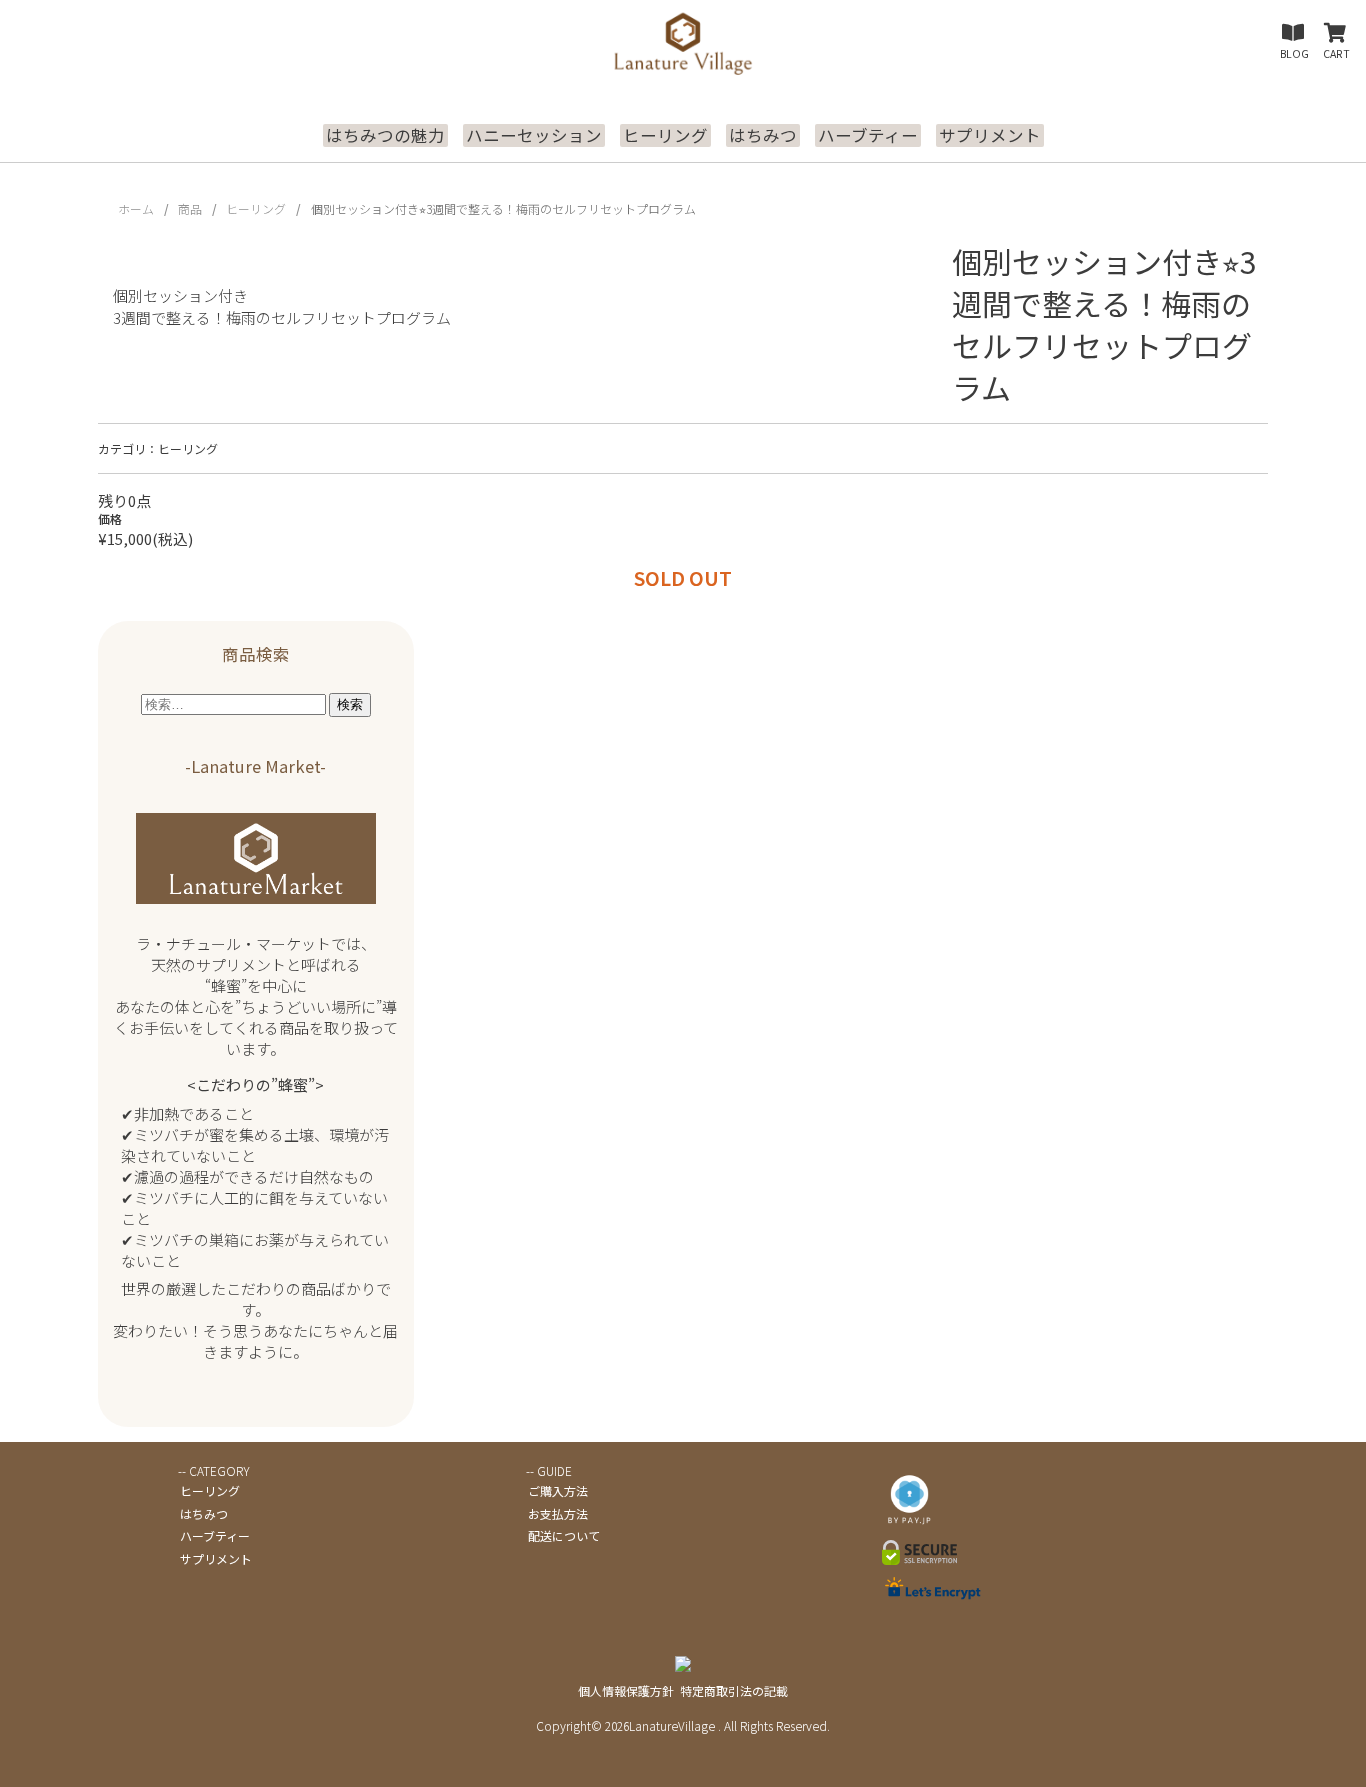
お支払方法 (558, 1513)
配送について (564, 1535)
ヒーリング (665, 135)
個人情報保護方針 (626, 1690)
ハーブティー (868, 135)
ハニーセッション (534, 135)
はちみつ (763, 135)
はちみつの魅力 (385, 135)
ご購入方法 (558, 1490)
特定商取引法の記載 (734, 1690)
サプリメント (990, 135)
